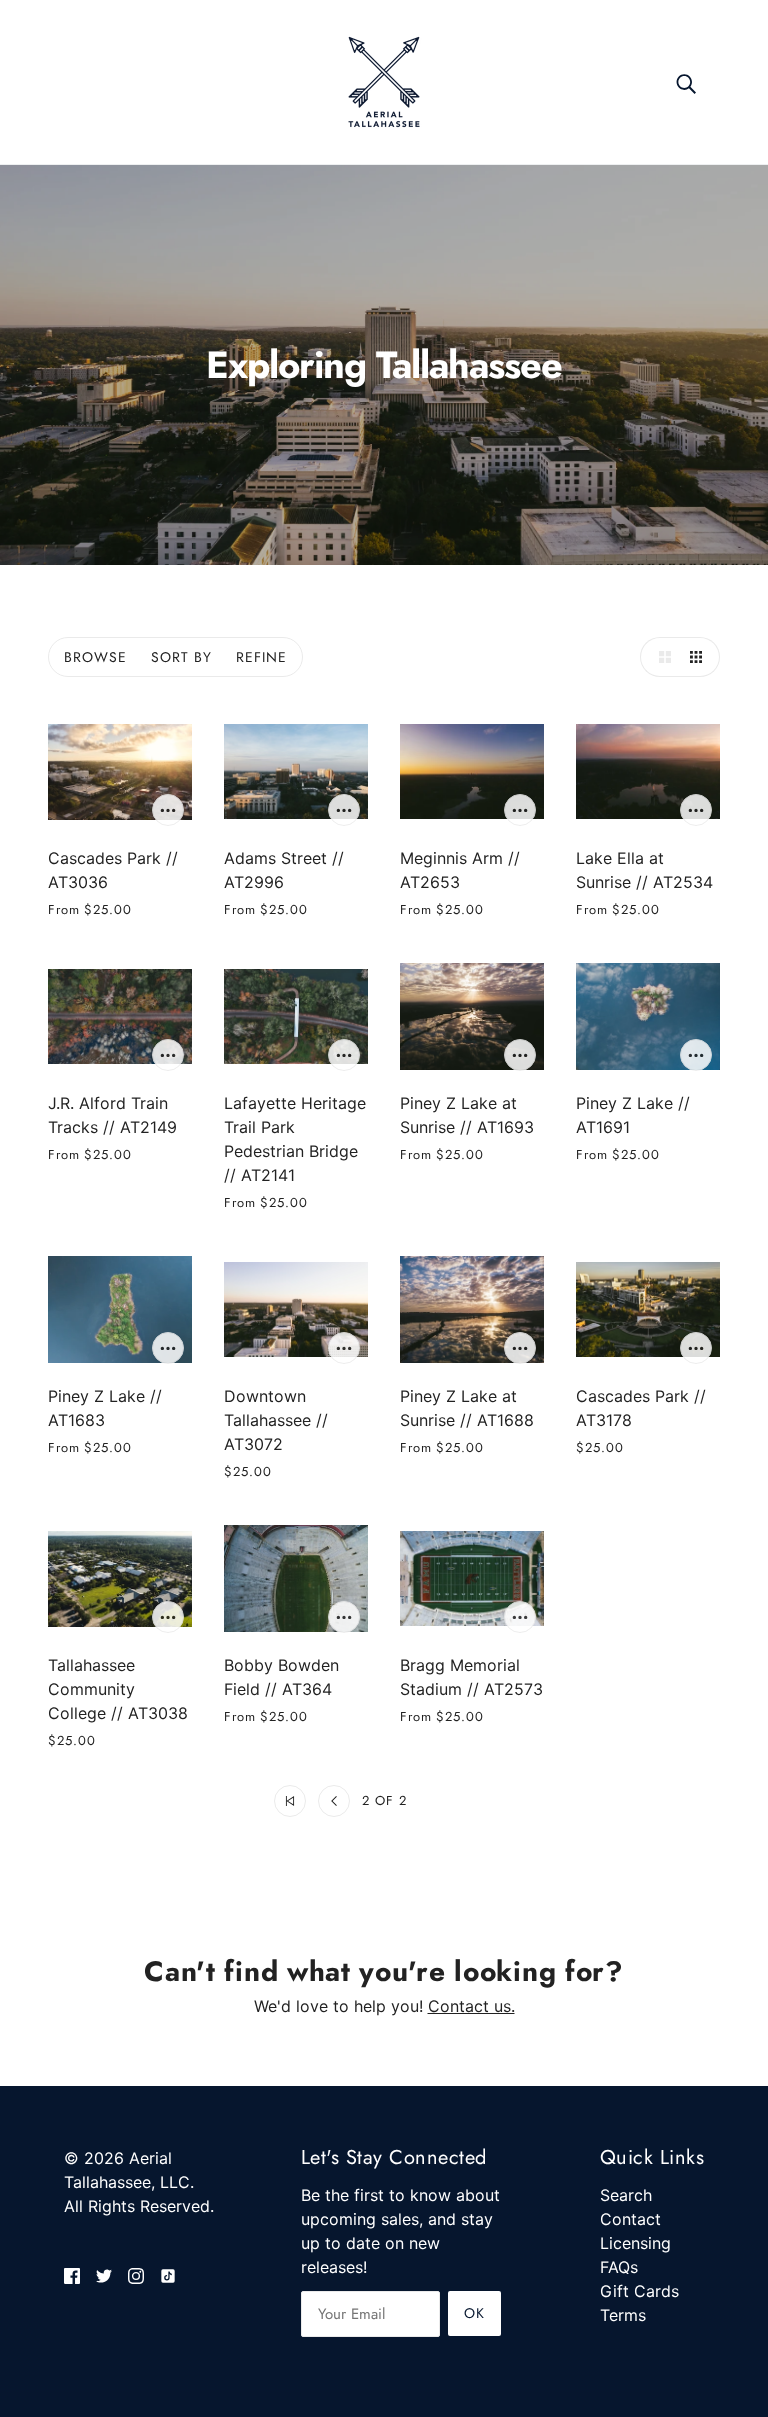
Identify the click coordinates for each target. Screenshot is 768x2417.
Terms (623, 2315)
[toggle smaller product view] (700, 657)
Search (626, 2195)
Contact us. (471, 2006)
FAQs (619, 2267)
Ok (474, 2313)
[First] (290, 1801)
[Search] (686, 82)
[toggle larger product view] (660, 657)
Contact (630, 2219)
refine (261, 657)
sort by (181, 657)
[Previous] (334, 1801)
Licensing (635, 2243)
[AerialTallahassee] (384, 80)
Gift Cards (639, 2291)
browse (95, 657)
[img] (72, 2274)
